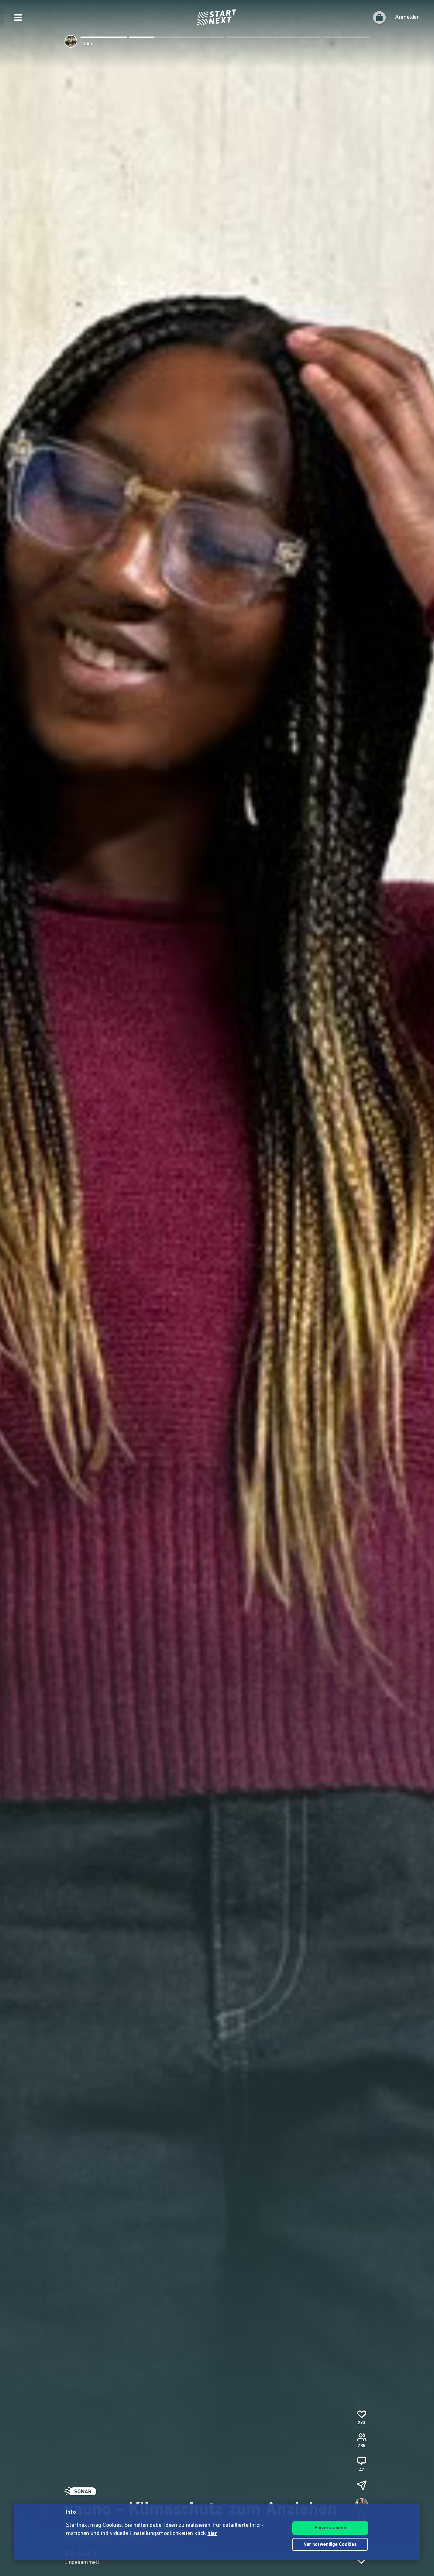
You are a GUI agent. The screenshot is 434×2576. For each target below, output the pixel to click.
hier (212, 2534)
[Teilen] (362, 2485)
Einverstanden (330, 2528)
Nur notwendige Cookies (330, 2545)
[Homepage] (217, 17)
